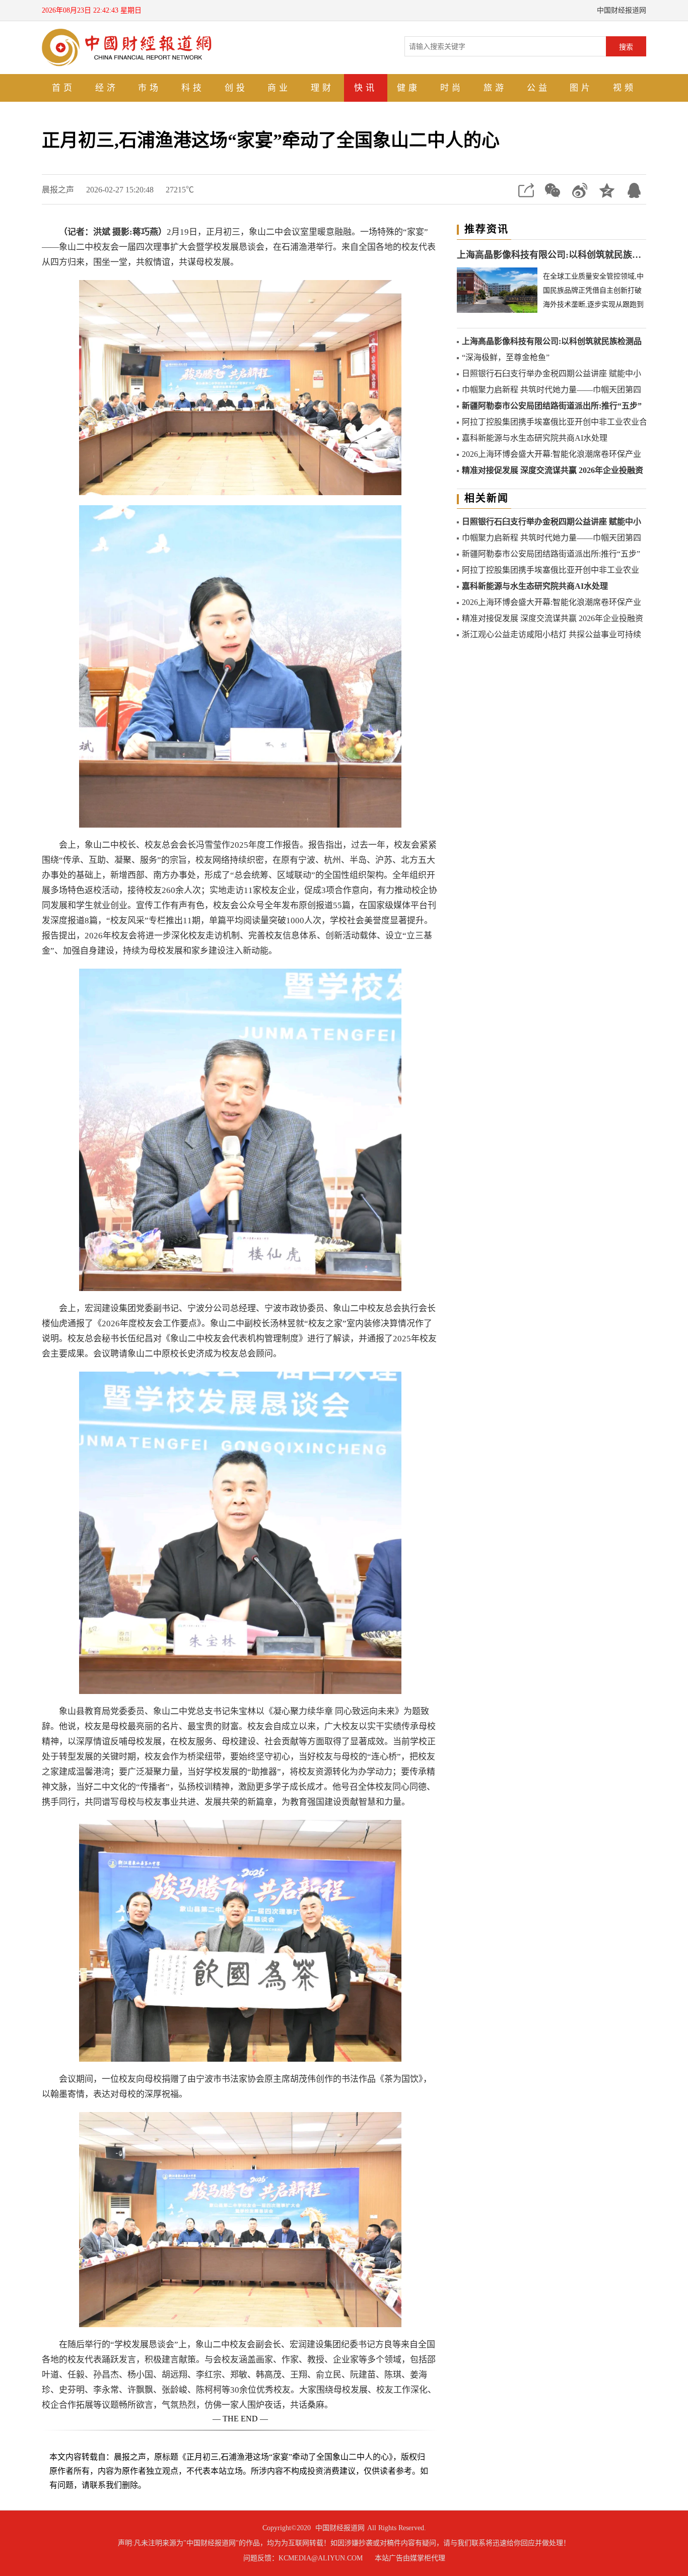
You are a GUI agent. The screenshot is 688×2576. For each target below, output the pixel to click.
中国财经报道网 (340, 2528)
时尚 (452, 88)
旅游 (495, 88)
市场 (150, 88)
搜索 (626, 47)
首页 (63, 88)
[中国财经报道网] (127, 47)
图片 (581, 88)
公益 (538, 88)
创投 (236, 88)
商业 (279, 88)
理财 (322, 88)
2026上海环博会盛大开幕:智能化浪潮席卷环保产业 (552, 454)
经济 (107, 88)
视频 (625, 88)
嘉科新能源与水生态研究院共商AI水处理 (535, 438)
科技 (193, 88)
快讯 (366, 88)
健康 (408, 88)
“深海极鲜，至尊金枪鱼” (506, 357)
